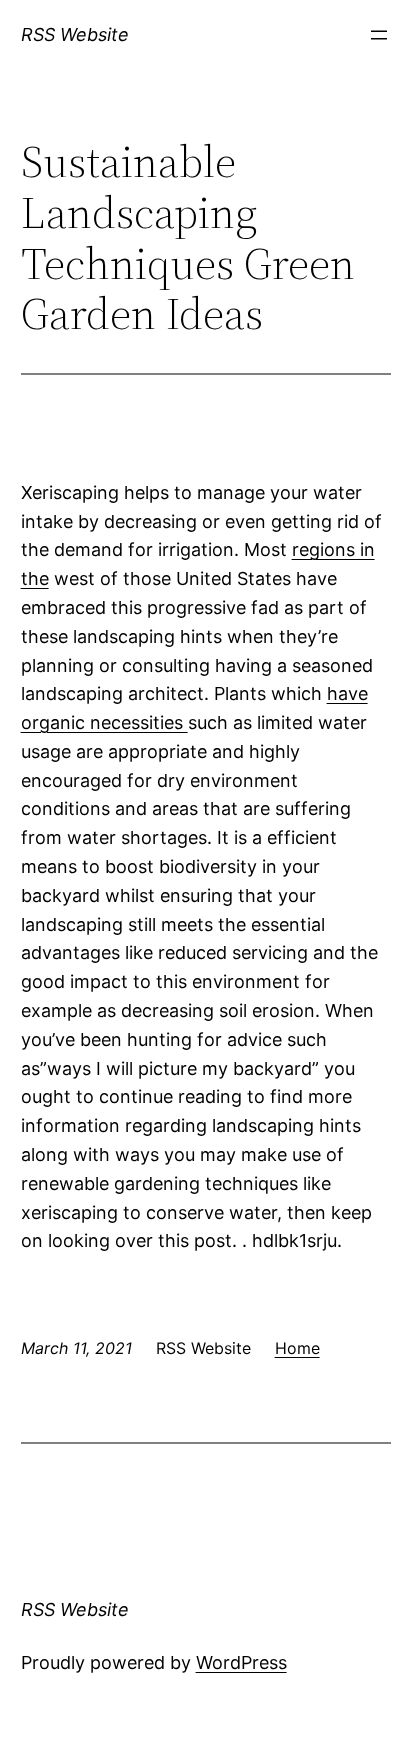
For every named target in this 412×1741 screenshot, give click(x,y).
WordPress (241, 1662)
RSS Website (75, 34)
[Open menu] (379, 35)
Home (297, 1348)
